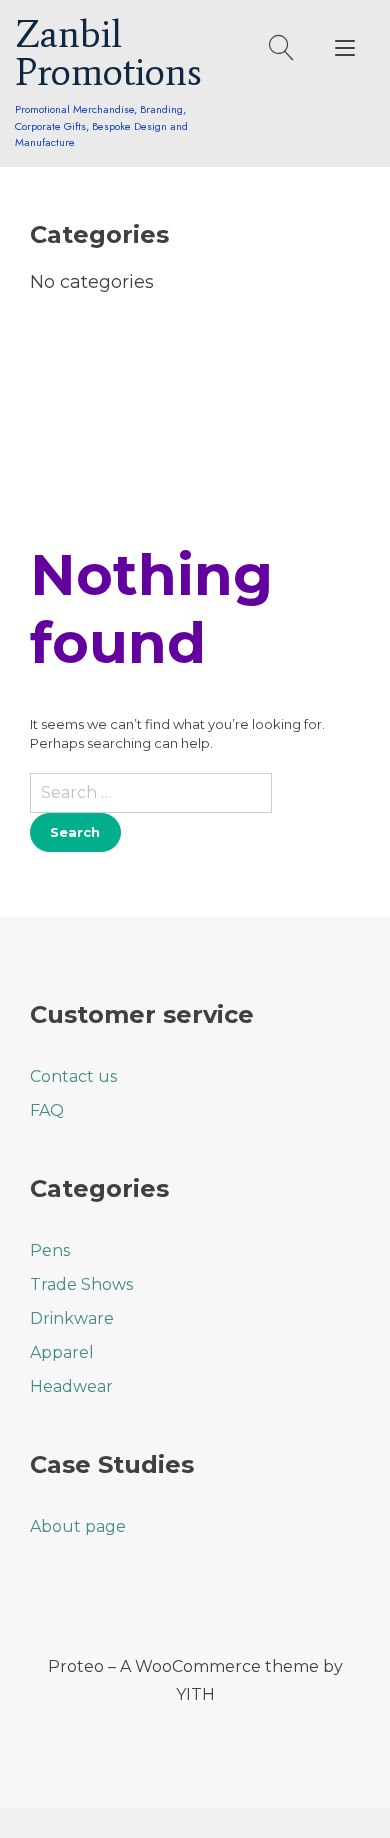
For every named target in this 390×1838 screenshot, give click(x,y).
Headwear (71, 1386)
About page (78, 1526)
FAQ (47, 1110)
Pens (50, 1250)
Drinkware (72, 1318)
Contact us (73, 1076)
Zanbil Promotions (108, 53)
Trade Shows (81, 1284)
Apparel (62, 1352)
